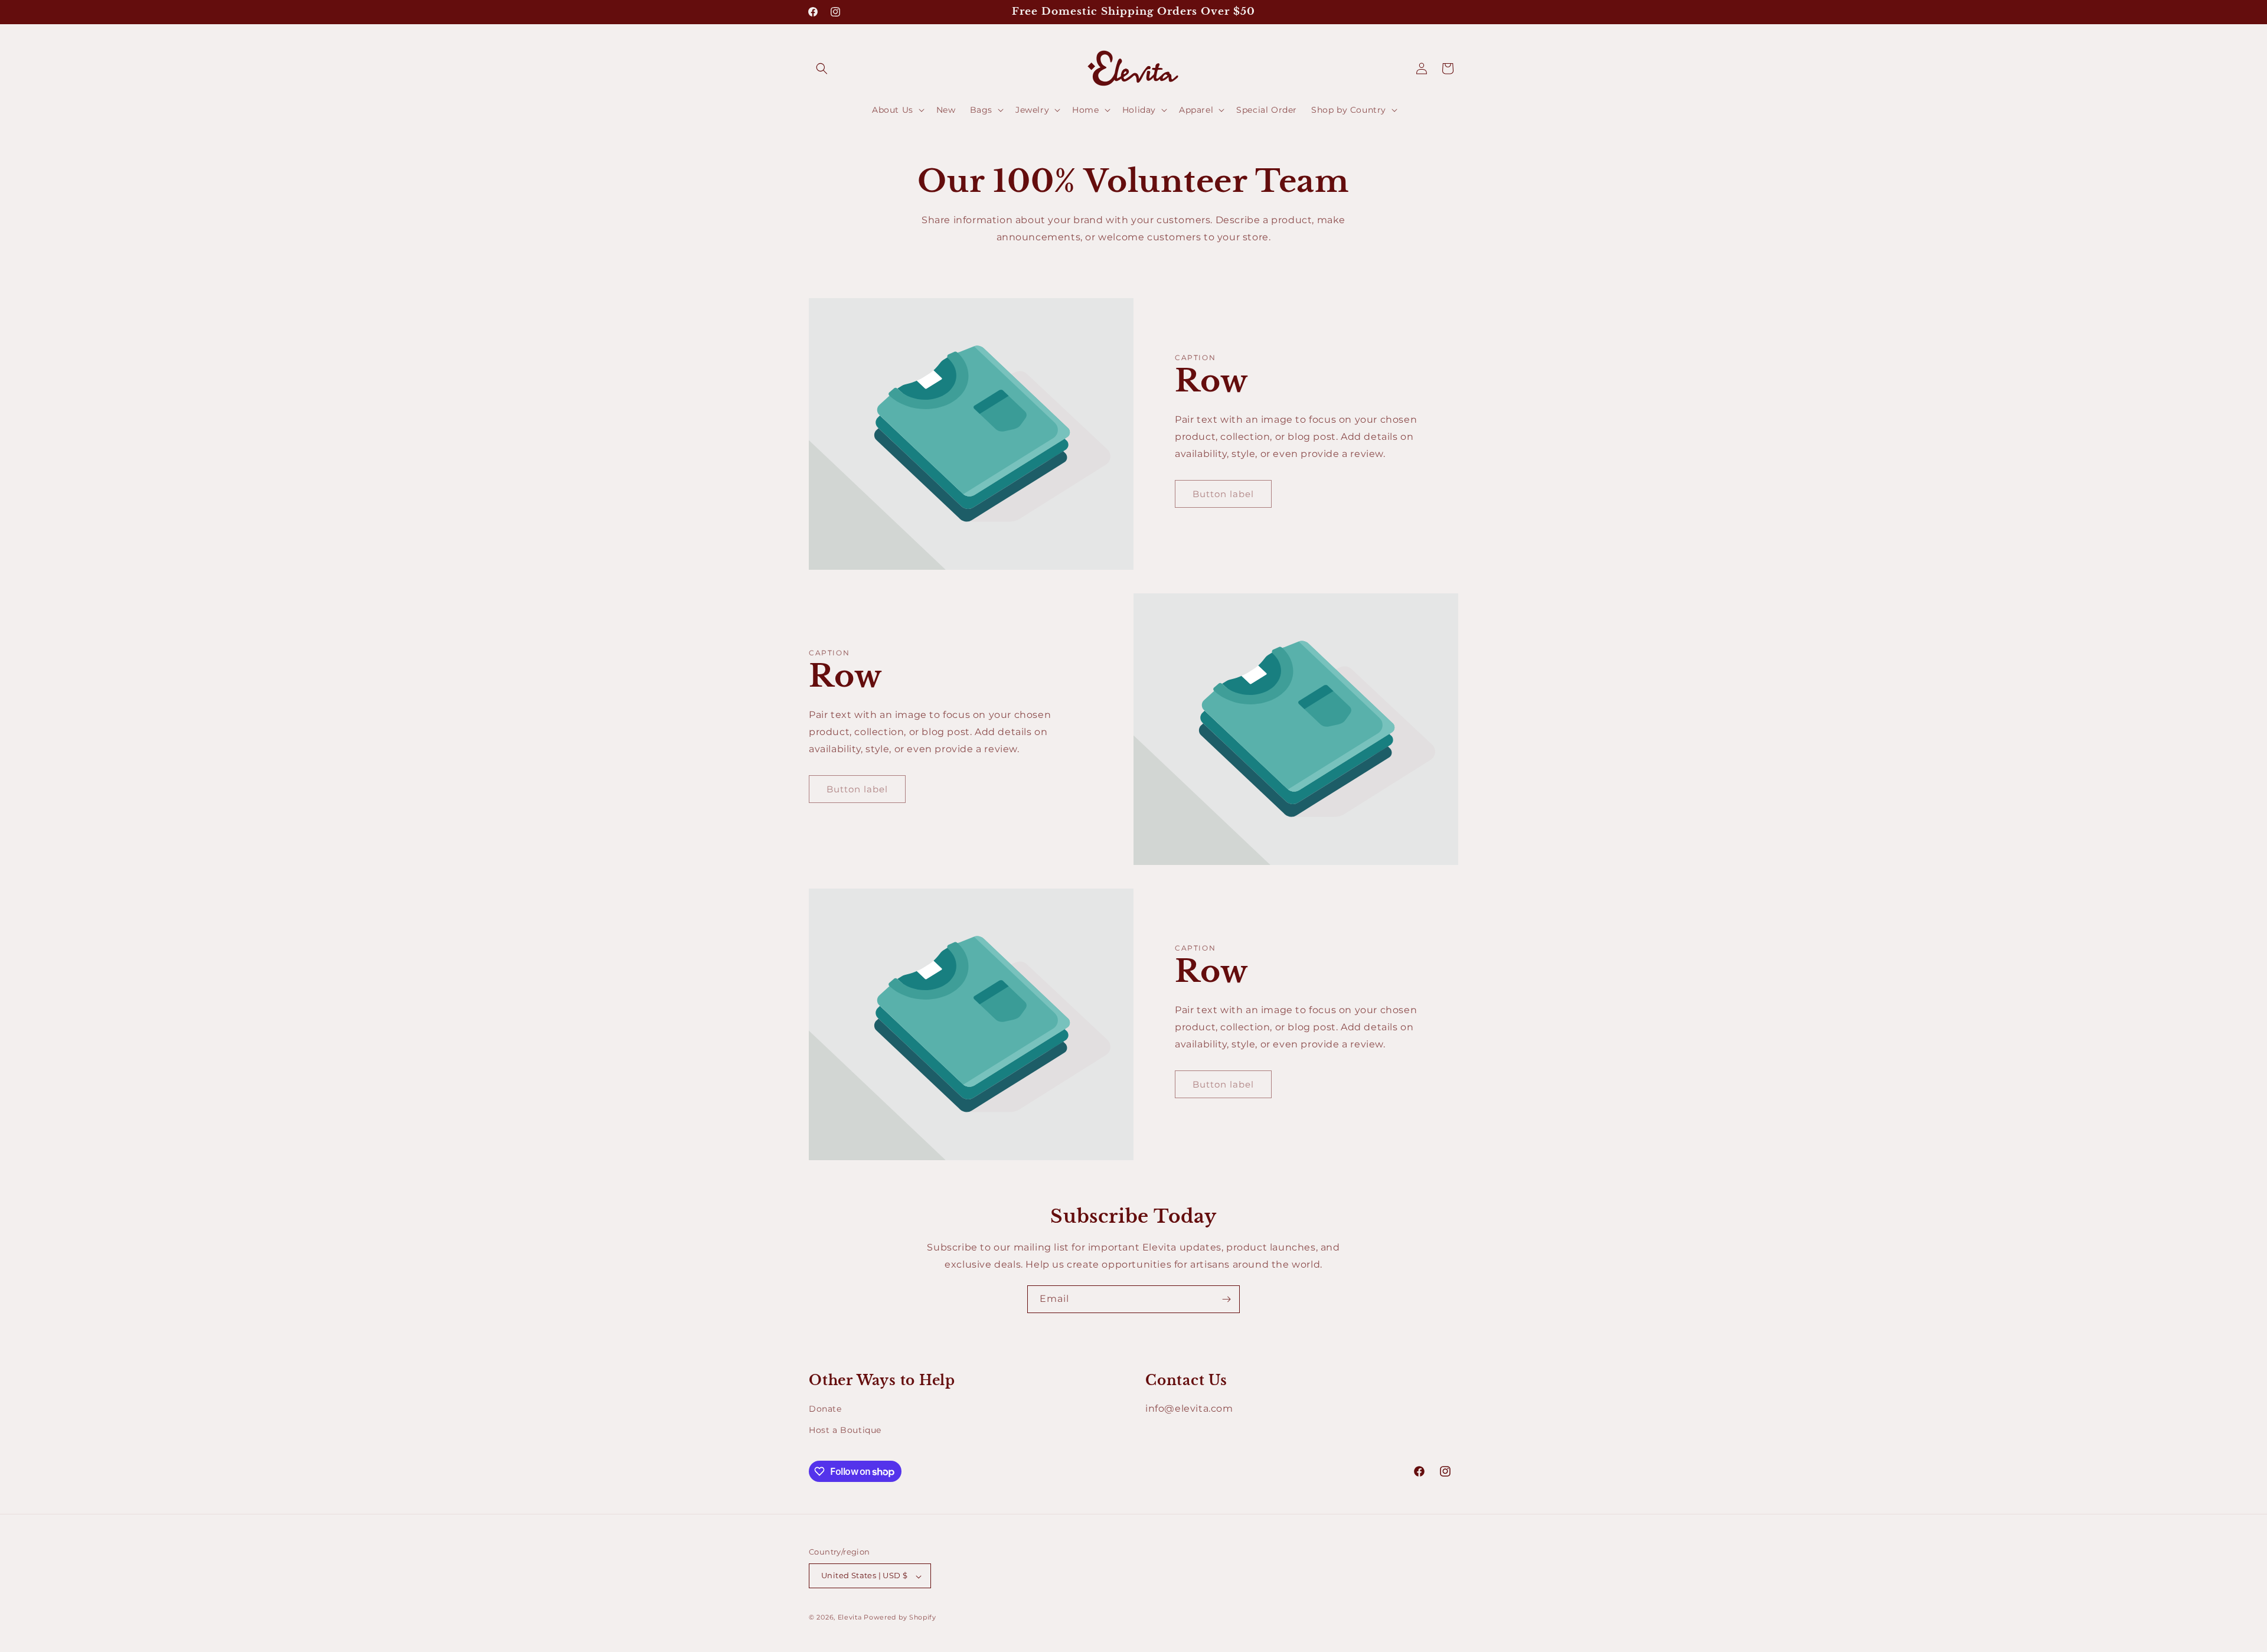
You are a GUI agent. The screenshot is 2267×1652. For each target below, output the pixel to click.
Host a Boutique (845, 1430)
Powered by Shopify (900, 1618)
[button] (822, 68)
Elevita (850, 1618)
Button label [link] (1223, 494)
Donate (825, 1409)
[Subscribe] (1226, 1299)
